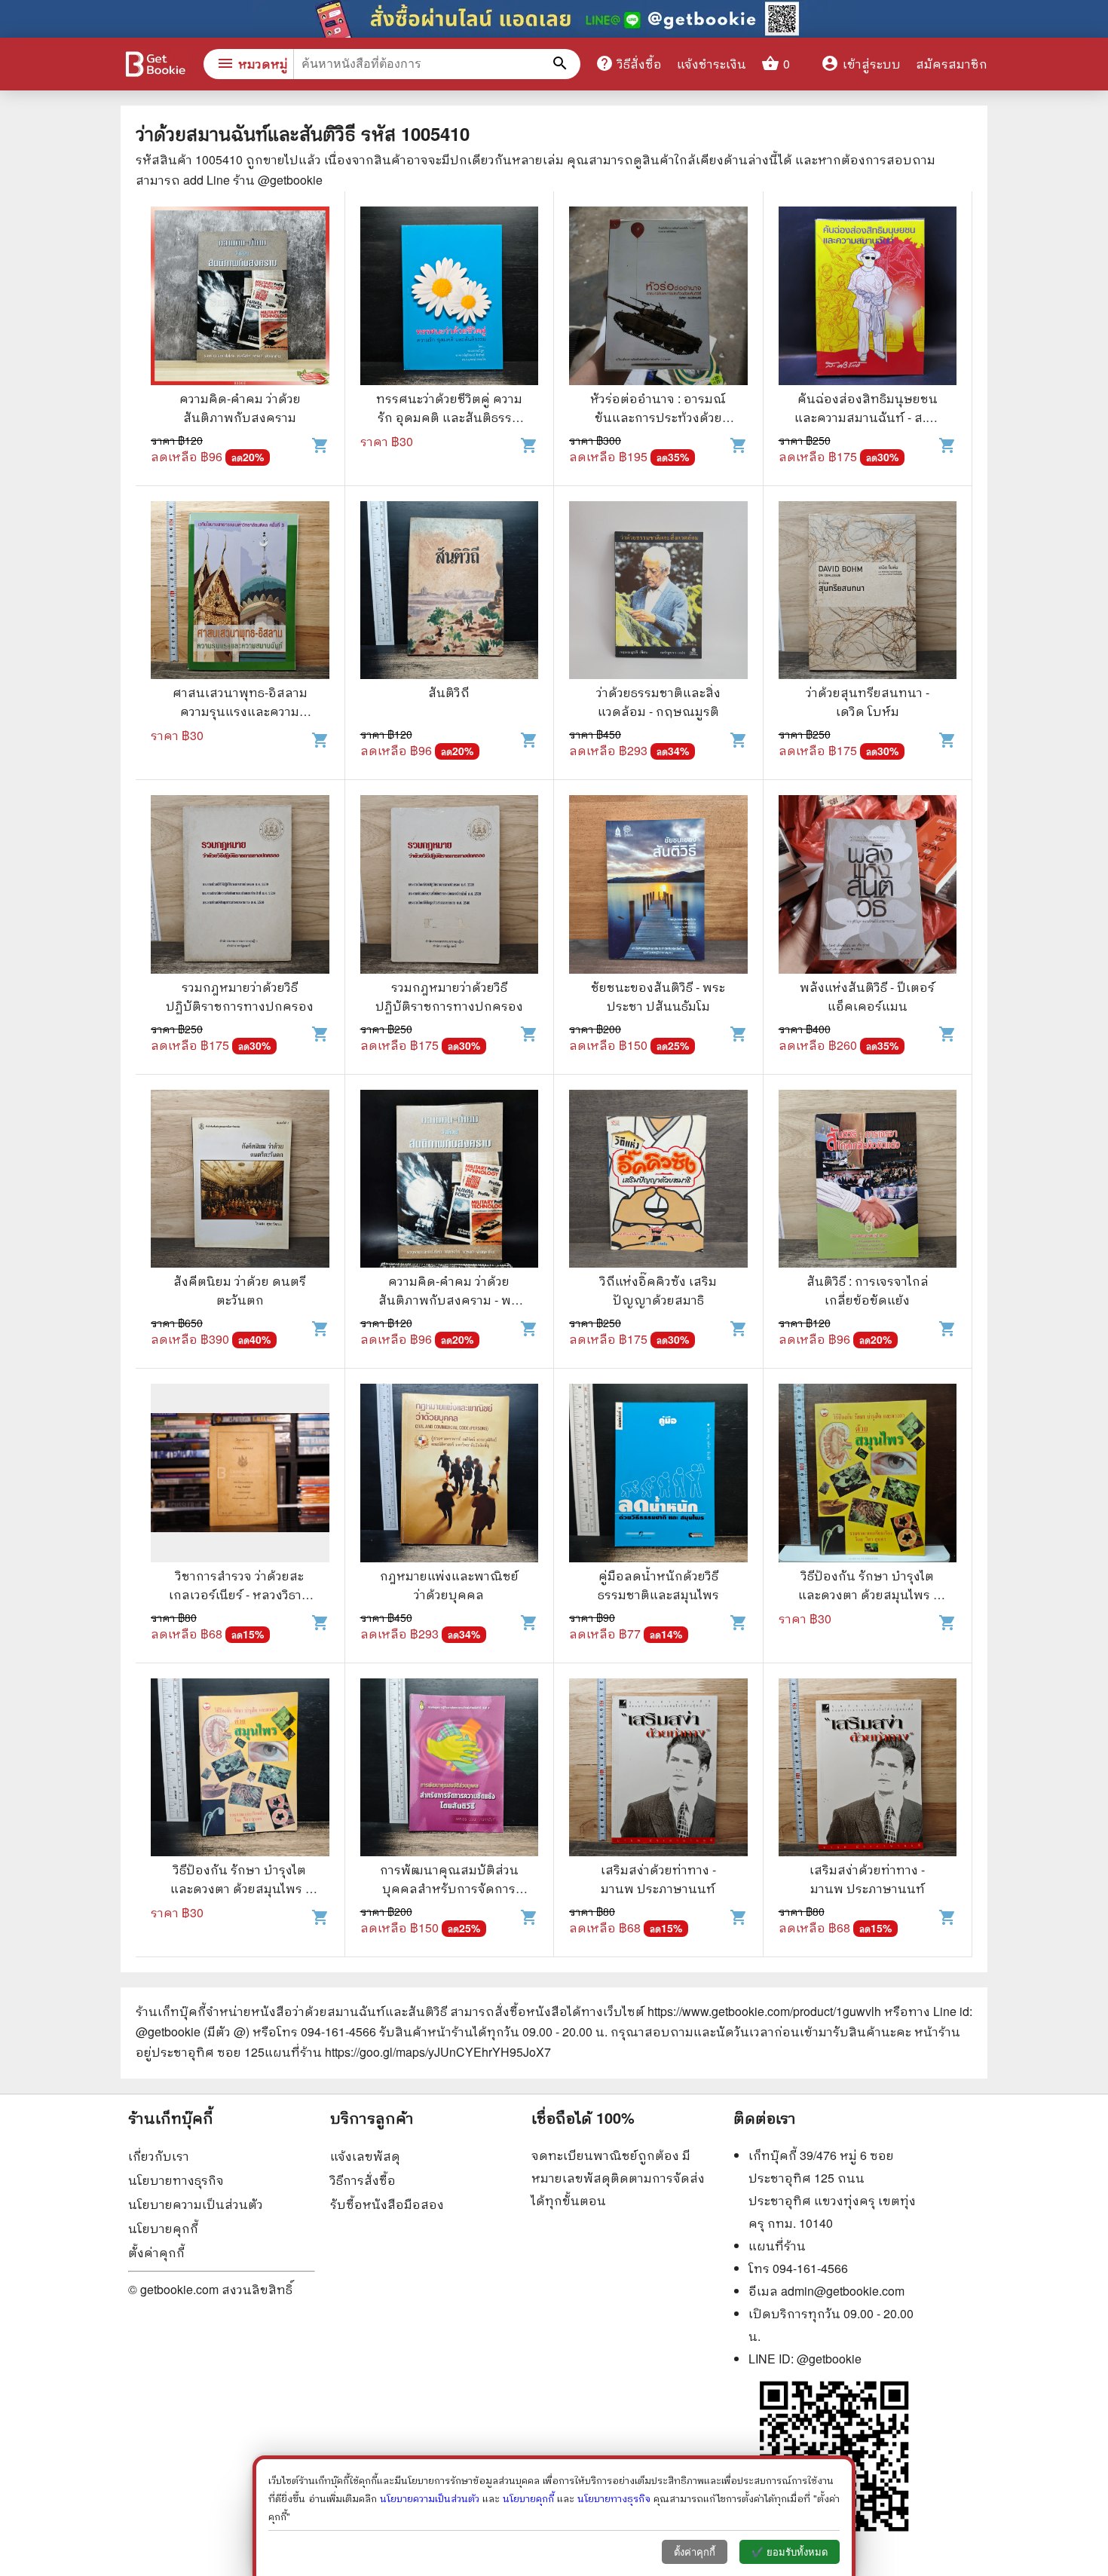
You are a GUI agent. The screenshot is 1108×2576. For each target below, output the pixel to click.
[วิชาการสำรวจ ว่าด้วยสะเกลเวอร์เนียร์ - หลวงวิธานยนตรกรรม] (240, 1475)
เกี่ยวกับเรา (159, 2156)
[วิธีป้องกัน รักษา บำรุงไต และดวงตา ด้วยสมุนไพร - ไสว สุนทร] (868, 1475)
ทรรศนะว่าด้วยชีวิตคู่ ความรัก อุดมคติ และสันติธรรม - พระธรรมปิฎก (449, 417)
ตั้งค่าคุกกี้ (156, 2252)
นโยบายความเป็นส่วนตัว (196, 2204)
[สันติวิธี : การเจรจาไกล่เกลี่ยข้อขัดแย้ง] (868, 1181)
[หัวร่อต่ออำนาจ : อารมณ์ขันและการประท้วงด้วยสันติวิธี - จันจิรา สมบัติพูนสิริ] (658, 298)
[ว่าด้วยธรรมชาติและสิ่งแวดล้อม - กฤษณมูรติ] (658, 592)
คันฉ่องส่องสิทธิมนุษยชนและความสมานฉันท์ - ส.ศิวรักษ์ (868, 417)
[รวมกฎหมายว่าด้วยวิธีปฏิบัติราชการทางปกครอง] (240, 886)
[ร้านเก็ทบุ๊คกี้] (155, 66)
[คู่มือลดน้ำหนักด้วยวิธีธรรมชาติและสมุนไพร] (658, 1475)
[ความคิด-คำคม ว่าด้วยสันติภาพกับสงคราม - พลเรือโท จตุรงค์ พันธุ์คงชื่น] (450, 1181)
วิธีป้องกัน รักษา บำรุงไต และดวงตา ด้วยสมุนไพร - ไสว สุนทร (868, 1594)
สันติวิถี (449, 692)
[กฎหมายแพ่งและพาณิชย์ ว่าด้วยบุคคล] (450, 1475)
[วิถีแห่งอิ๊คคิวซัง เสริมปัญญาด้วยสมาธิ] (658, 1181)
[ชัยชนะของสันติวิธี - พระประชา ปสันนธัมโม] (658, 886)
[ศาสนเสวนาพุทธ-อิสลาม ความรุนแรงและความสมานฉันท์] (240, 592)
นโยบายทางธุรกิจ (176, 2180)
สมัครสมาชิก (952, 64)
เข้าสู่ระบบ (861, 64)
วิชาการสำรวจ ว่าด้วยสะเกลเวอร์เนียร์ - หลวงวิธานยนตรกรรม (240, 1594)
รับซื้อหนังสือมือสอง (387, 2204)
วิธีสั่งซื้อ (629, 63)
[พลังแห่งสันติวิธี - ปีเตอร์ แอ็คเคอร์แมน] (868, 886)
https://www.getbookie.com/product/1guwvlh (764, 2011)
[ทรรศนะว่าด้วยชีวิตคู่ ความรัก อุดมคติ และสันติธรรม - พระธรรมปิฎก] (450, 298)
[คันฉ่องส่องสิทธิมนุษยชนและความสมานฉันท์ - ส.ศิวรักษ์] (868, 298)
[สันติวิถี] (450, 592)
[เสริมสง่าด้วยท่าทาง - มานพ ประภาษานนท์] (658, 1770)
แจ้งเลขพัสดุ (365, 2156)
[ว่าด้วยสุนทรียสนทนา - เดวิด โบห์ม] (868, 592)
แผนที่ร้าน (777, 2246)
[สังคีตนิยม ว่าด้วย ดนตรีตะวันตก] (240, 1181)
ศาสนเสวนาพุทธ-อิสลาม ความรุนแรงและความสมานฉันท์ (240, 711)
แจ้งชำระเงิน (712, 64)
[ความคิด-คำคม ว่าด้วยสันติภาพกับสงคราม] (240, 298)
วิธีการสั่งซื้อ (363, 2180)
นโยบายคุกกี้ (163, 2228)
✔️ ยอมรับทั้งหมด (790, 2552)
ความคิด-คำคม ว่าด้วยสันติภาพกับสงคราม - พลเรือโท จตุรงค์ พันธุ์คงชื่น (449, 1300)
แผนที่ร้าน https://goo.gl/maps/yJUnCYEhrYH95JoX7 (408, 2052)
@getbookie (829, 2359)
